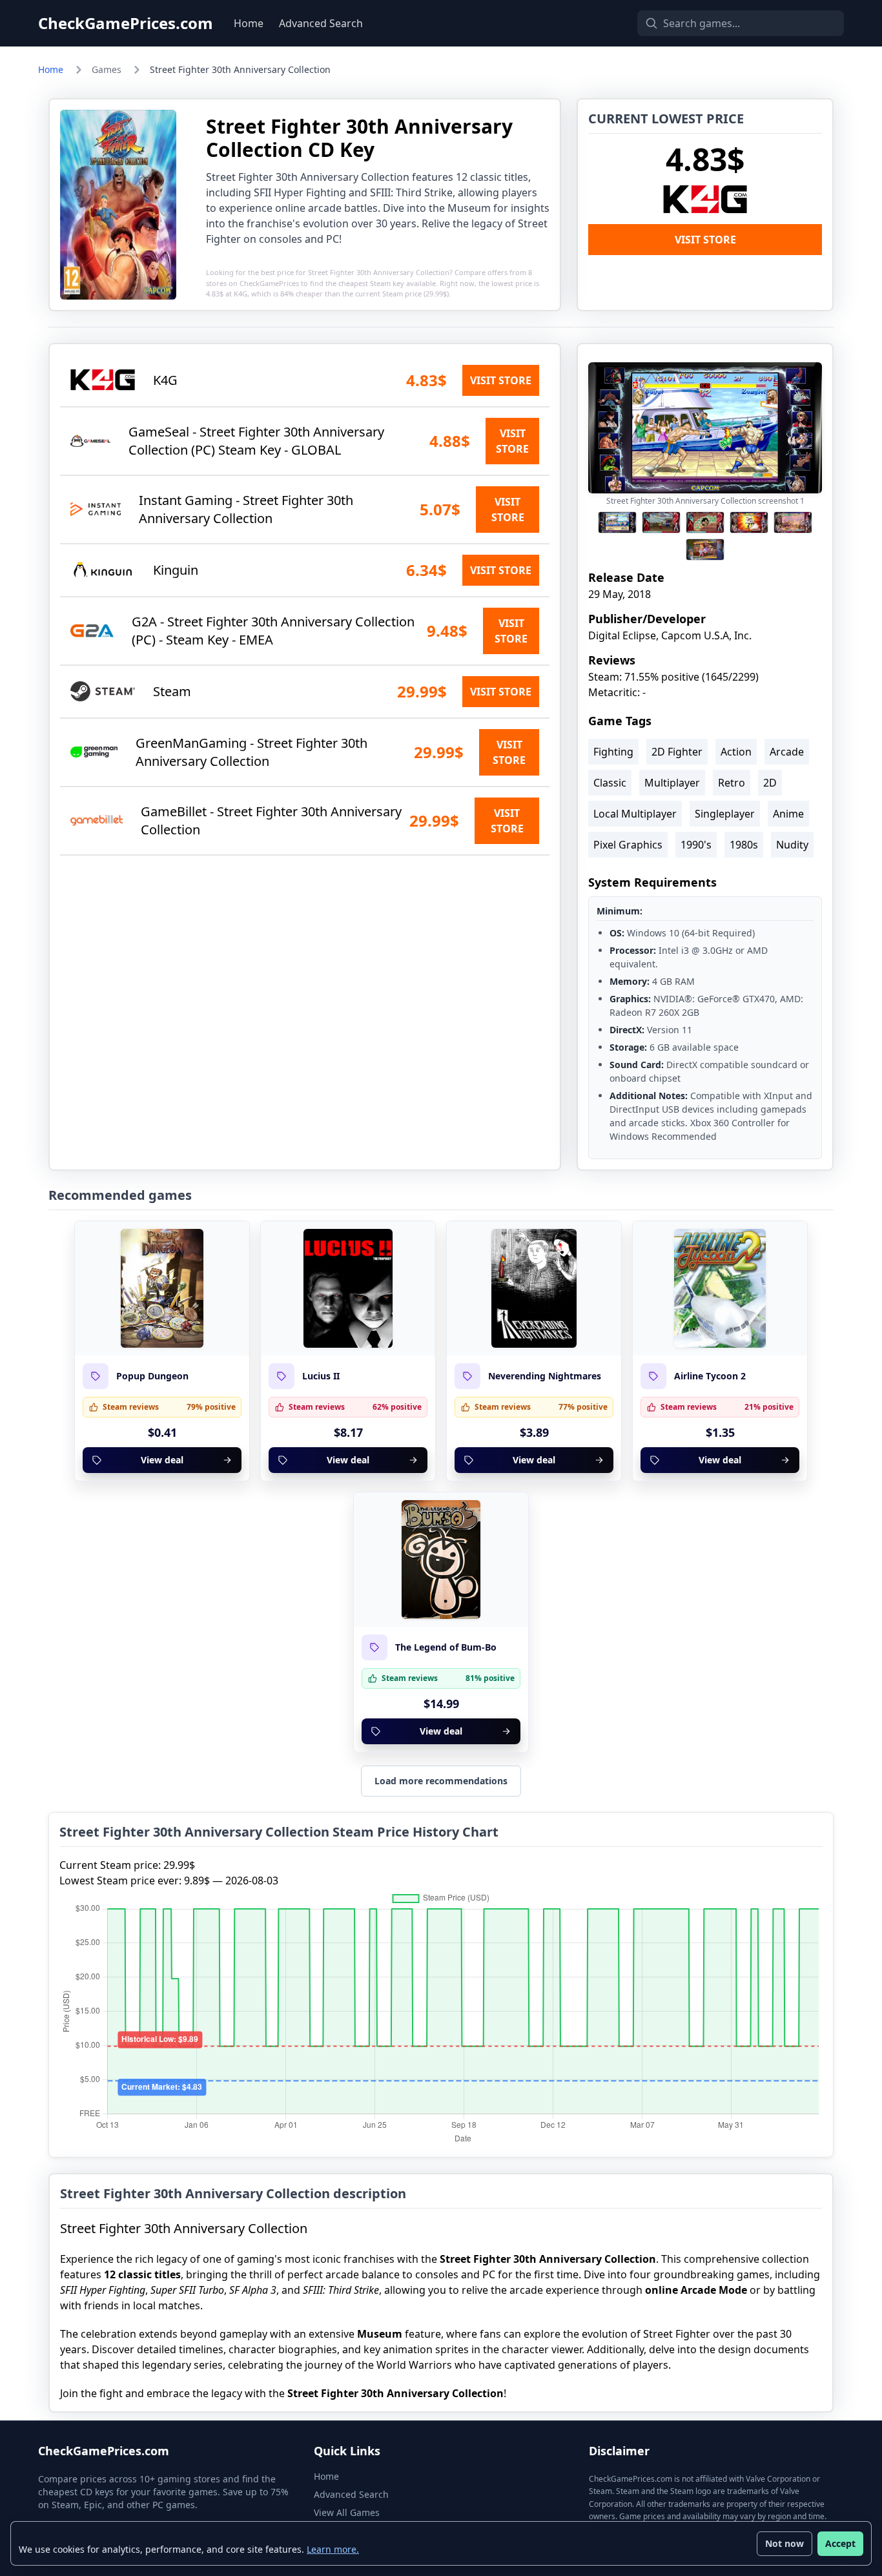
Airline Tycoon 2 (710, 1376)
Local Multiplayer (635, 814)
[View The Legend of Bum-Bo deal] (441, 1560)
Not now (785, 2543)
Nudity (792, 845)
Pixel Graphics (628, 845)
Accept (840, 2543)
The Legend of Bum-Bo (446, 1647)
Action (736, 752)
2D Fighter (677, 752)
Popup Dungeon (152, 1376)
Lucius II (321, 1376)
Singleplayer (725, 814)
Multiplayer (672, 783)
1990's (696, 845)
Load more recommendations (441, 1781)
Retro (732, 783)
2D (770, 783)
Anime (788, 814)
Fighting (613, 752)
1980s (744, 845)
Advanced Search (321, 23)
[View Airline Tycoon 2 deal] (720, 1288)
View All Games (347, 2512)
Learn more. (333, 2549)
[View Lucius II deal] (348, 1288)
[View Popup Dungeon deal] (162, 1288)
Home (249, 23)
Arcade (787, 752)
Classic (610, 783)
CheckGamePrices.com (126, 23)
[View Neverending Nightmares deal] (534, 1288)
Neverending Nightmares (545, 1376)
